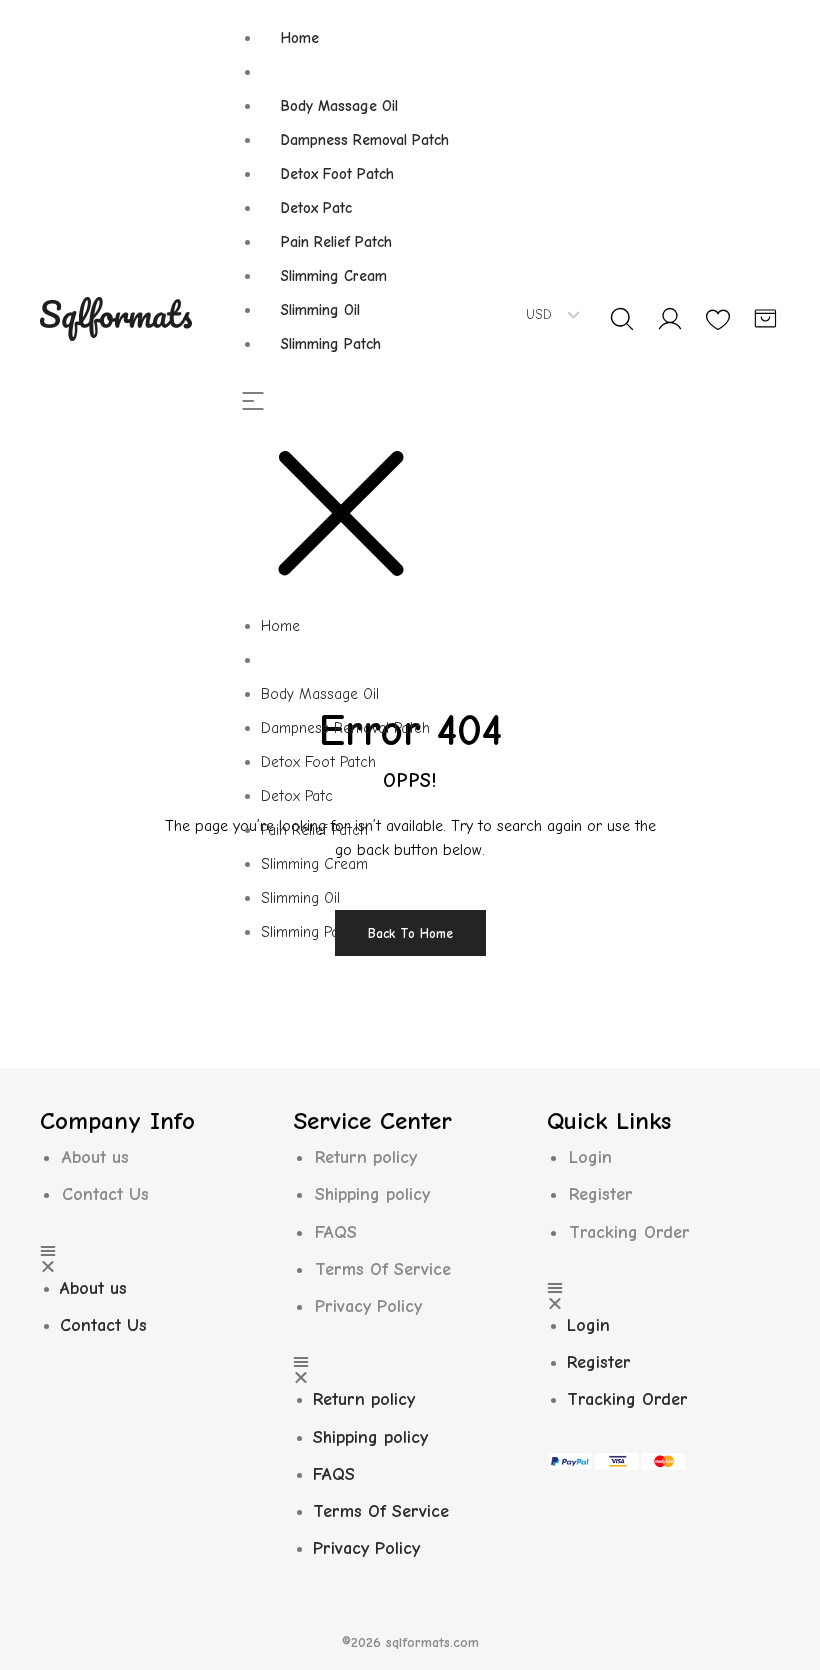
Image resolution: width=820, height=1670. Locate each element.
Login (590, 1157)
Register (601, 1194)
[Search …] (622, 319)
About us (95, 1157)
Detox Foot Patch (337, 174)
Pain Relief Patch (336, 242)
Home (300, 38)
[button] (355, 501)
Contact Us (105, 1194)
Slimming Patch (331, 344)
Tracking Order (629, 1232)
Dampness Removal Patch (365, 140)
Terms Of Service (383, 1269)
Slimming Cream (334, 276)
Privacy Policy (368, 1306)
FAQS (336, 1232)
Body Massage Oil (339, 106)
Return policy (366, 1157)
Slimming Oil (320, 310)
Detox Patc (316, 208)
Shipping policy (372, 1194)
